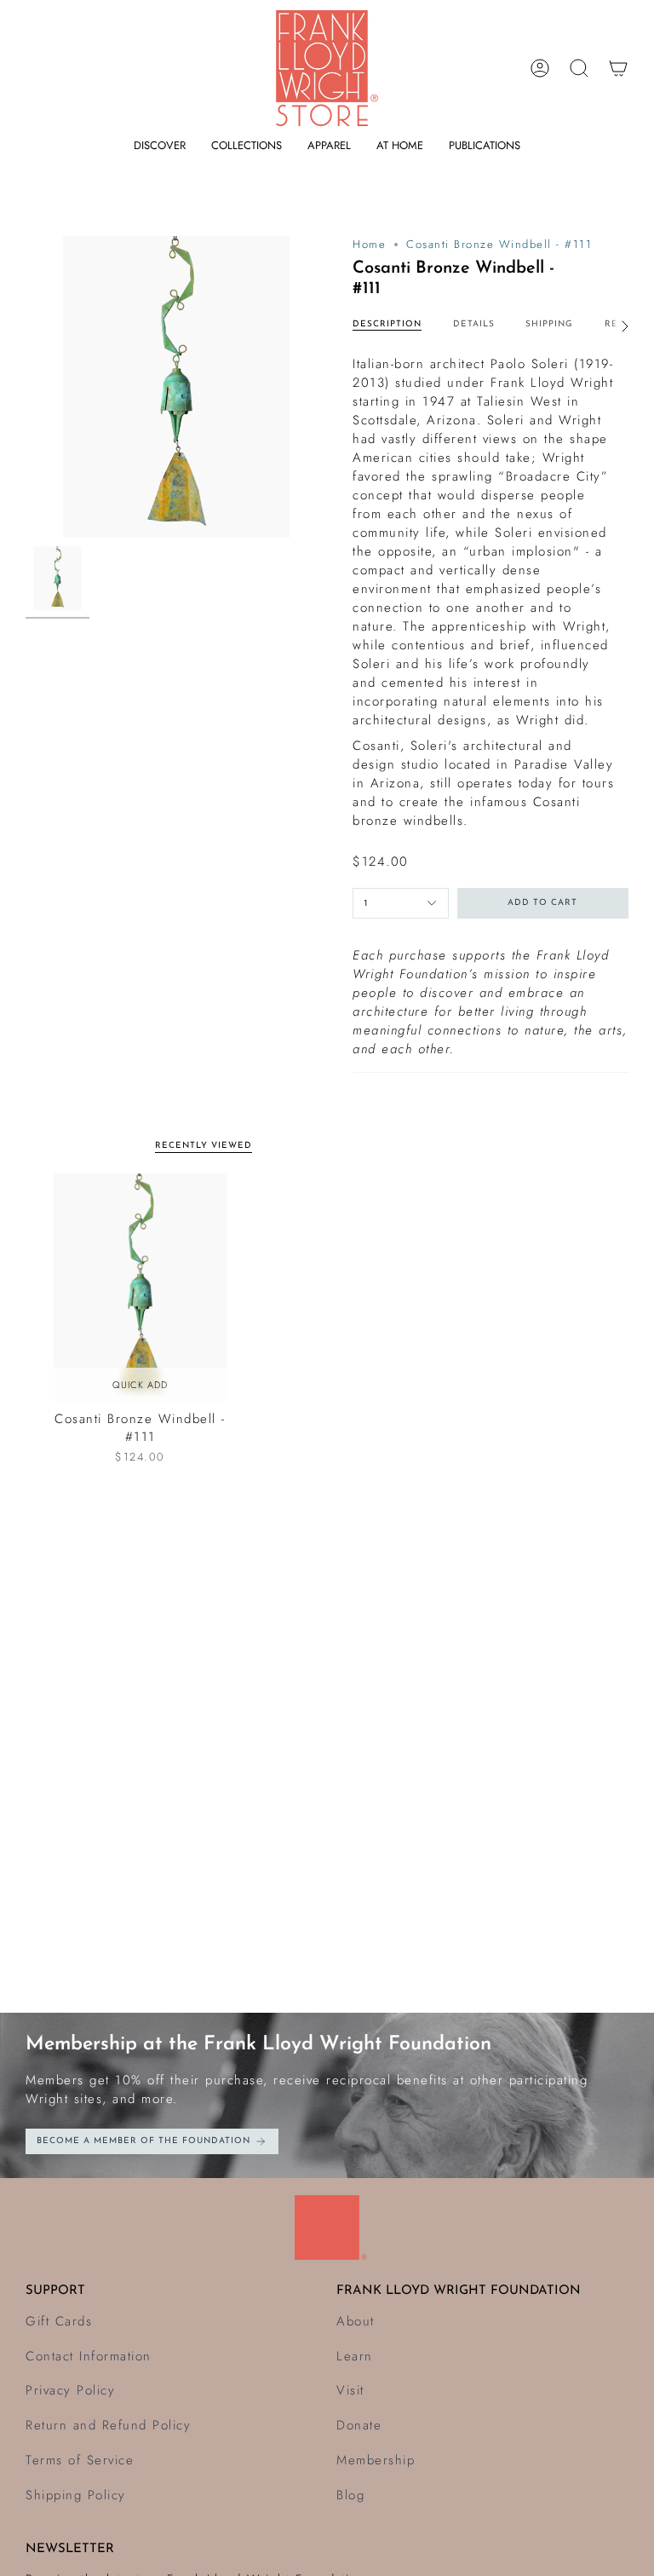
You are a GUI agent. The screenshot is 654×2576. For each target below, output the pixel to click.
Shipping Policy (76, 2495)
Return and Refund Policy (108, 2425)
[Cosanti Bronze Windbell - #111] (140, 1288)
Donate (359, 2425)
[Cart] (618, 68)
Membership (376, 2460)
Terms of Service (80, 2460)
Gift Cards (59, 2321)
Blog (350, 2495)
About (356, 2321)
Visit (350, 2390)
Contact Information (89, 2356)
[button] (160, 146)
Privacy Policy (70, 2390)
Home (369, 244)
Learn (355, 2356)
